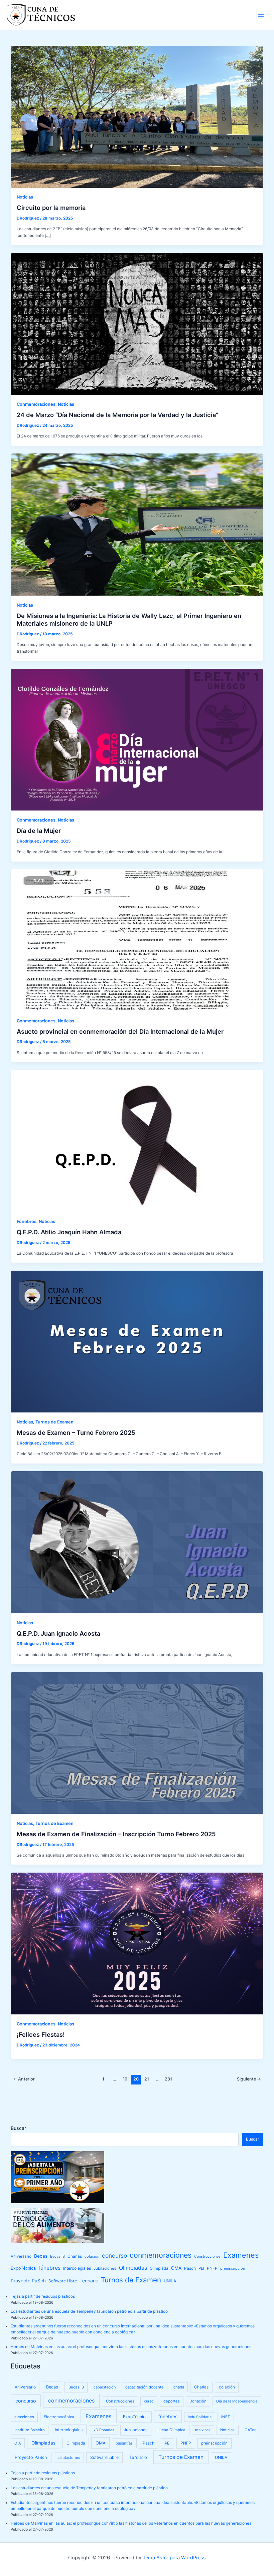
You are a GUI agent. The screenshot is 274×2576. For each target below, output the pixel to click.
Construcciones (207, 2257)
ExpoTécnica (23, 2268)
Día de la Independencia (237, 2401)
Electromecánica (59, 2417)
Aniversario (21, 2256)
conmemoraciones (161, 2255)
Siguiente (249, 2079)
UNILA (170, 2281)
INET (226, 2417)
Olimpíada (159, 2268)
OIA (18, 2443)
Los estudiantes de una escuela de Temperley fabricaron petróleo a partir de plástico (89, 2311)
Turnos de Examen (54, 1422)
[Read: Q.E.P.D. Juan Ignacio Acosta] (137, 1542)
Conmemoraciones (36, 404)
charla (179, 2387)
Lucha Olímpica (171, 2430)
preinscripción (233, 2268)
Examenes (241, 2255)
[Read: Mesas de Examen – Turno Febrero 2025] (137, 1341)
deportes (172, 2401)
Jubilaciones (105, 2268)
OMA (176, 2268)
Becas (41, 2256)
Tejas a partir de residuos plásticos (43, 2296)
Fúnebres (27, 1221)
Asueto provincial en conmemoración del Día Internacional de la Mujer (120, 1031)
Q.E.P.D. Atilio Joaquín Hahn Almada (69, 1232)
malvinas (203, 2430)
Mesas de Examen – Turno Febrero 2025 (76, 1432)
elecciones (24, 2417)
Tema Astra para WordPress (174, 2558)
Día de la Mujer (39, 831)
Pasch (190, 2268)
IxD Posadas (103, 2430)
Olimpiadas (133, 2268)
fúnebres (49, 2268)
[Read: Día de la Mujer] (137, 739)
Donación (198, 2401)
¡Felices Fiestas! (41, 2034)
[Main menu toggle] (261, 15)
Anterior (24, 2079)
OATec (250, 2430)
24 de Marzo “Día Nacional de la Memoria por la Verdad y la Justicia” (117, 415)
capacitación (105, 2387)
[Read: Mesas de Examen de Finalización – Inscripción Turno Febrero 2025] (137, 1743)
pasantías (124, 2443)
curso (149, 2401)
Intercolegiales (77, 2268)
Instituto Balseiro (30, 2430)
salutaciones (69, 2458)
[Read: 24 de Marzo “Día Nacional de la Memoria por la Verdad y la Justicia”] (137, 324)
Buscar (18, 2128)
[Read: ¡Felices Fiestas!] (137, 1943)
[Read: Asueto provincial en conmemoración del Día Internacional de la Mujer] (137, 940)
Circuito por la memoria (51, 208)
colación (92, 2256)
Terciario (89, 2281)
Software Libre (63, 2281)
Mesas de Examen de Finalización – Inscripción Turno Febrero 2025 (116, 1834)
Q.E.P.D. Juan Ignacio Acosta (58, 1633)
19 (125, 2079)
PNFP (212, 2268)
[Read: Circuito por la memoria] (137, 116)
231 (168, 2079)
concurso (114, 2256)
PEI (201, 2268)
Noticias (25, 197)
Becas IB (57, 2257)
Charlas (75, 2256)
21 (147, 2079)
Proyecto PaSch (28, 2281)
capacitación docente (145, 2387)
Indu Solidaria (200, 2417)
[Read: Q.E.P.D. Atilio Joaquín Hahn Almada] (137, 1141)
